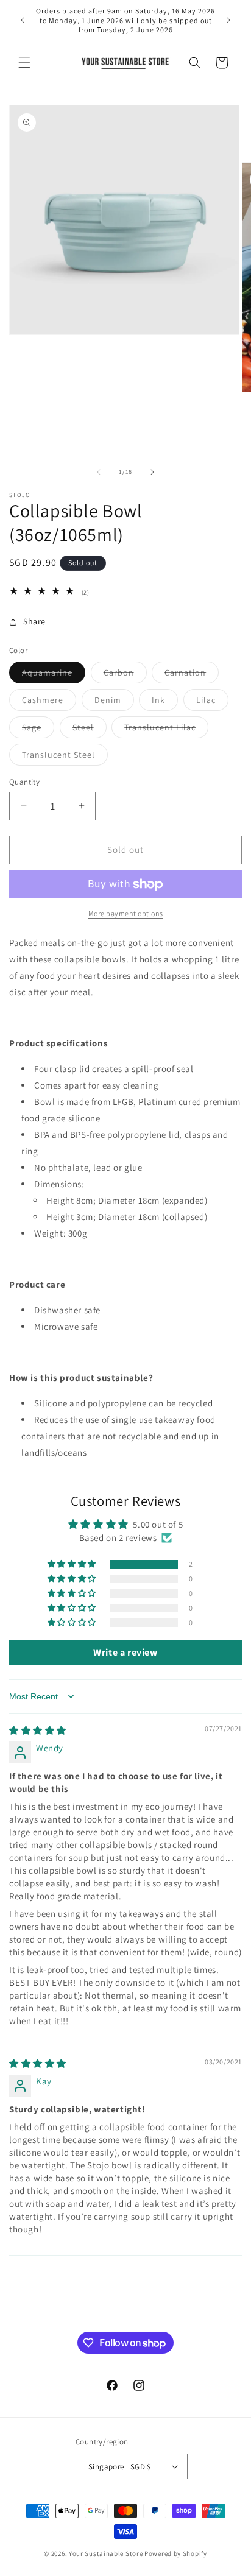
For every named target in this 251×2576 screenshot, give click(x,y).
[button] (24, 63)
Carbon (125, 675)
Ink (165, 702)
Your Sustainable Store (106, 2553)
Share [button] (34, 621)
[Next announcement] (228, 20)
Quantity (24, 782)
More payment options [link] (126, 913)
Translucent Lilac (166, 730)
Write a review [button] (125, 1652)
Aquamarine (54, 675)
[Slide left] (99, 472)
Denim (114, 702)
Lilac (212, 702)
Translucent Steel (65, 757)
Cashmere (49, 702)
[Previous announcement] (23, 20)
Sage (38, 730)
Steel (90, 730)
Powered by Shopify (176, 2553)
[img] (38, 1730)
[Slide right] (152, 472)
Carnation (192, 675)
